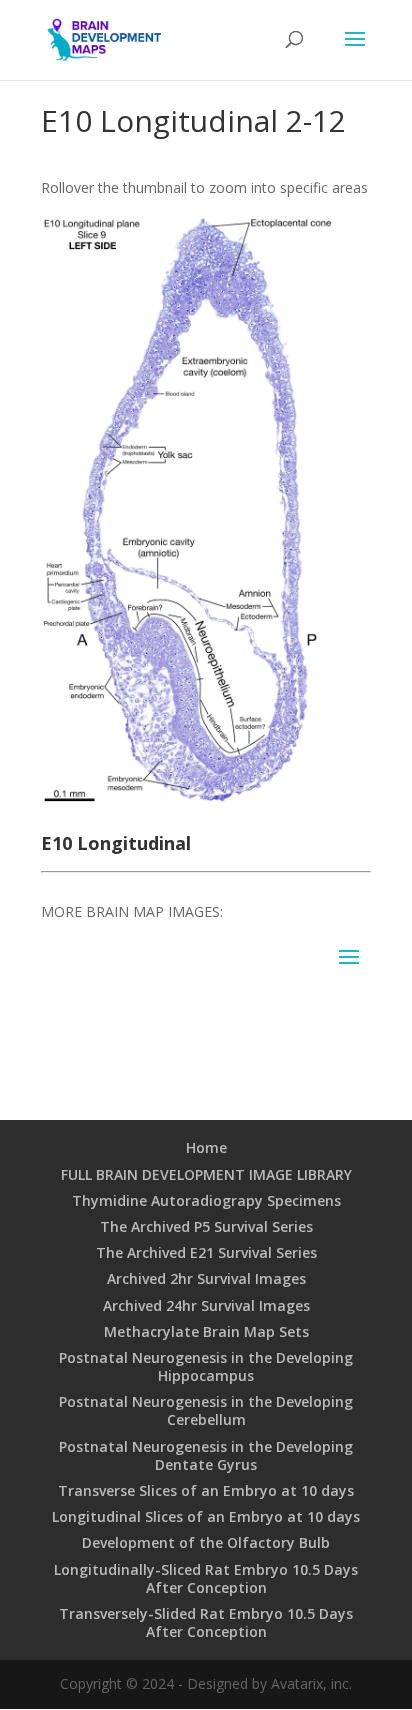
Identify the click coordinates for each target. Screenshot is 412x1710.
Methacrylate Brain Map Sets (206, 1331)
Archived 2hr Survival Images (206, 1278)
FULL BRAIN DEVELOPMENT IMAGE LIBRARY (206, 1174)
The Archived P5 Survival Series (206, 1226)
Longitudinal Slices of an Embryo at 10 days (206, 1516)
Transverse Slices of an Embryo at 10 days (206, 1490)
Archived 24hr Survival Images (206, 1305)
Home (206, 1147)
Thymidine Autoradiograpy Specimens (206, 1200)
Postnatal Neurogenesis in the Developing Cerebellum (206, 1410)
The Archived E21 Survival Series (206, 1252)
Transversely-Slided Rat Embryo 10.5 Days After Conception (206, 1622)
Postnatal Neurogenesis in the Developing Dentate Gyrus (206, 1455)
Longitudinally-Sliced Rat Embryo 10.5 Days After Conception (206, 1578)
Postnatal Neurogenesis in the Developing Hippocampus (206, 1366)
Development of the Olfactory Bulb (206, 1542)
